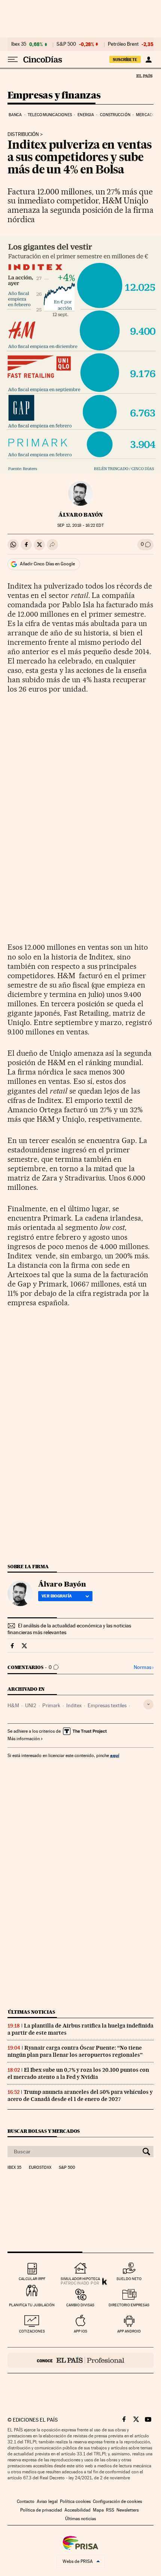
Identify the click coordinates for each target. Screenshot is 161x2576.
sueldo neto (129, 2279)
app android (129, 2331)
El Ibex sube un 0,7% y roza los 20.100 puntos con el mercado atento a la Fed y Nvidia (78, 2073)
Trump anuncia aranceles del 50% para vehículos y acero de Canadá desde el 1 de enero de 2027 (80, 2096)
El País (144, 76)
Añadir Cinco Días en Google (47, 564)
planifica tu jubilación (32, 2305)
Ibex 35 (19, 44)
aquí (115, 1755)
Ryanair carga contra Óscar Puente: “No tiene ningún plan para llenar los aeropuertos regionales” (75, 2051)
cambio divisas (80, 2305)
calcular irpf (32, 2279)
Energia (86, 115)
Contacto (26, 2501)
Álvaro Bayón (81, 515)
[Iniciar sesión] (148, 60)
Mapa (98, 2510)
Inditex (74, 1705)
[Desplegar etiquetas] (148, 1704)
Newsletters (127, 2510)
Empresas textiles (107, 1705)
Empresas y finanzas (54, 96)
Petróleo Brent (123, 44)
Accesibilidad (78, 2510)
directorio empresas (129, 2305)
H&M (13, 1705)
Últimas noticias (31, 2012)
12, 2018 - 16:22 (80, 525)
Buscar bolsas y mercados (44, 2131)
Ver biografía (57, 1596)
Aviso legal (47, 2501)
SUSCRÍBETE (125, 60)
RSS (110, 2510)
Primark (51, 1705)
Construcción (115, 115)
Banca (15, 115)
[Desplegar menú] (13, 60)
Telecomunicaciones (50, 115)
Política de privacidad (41, 2510)
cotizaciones (32, 2331)
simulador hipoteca (80, 2279)
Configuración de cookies (117, 2501)
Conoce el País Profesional (80, 2360)
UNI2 (31, 1705)
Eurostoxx (40, 2168)
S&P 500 (66, 44)
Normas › (144, 1667)
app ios (80, 2331)
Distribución (23, 134)
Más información (24, 1739)
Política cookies (75, 2501)
